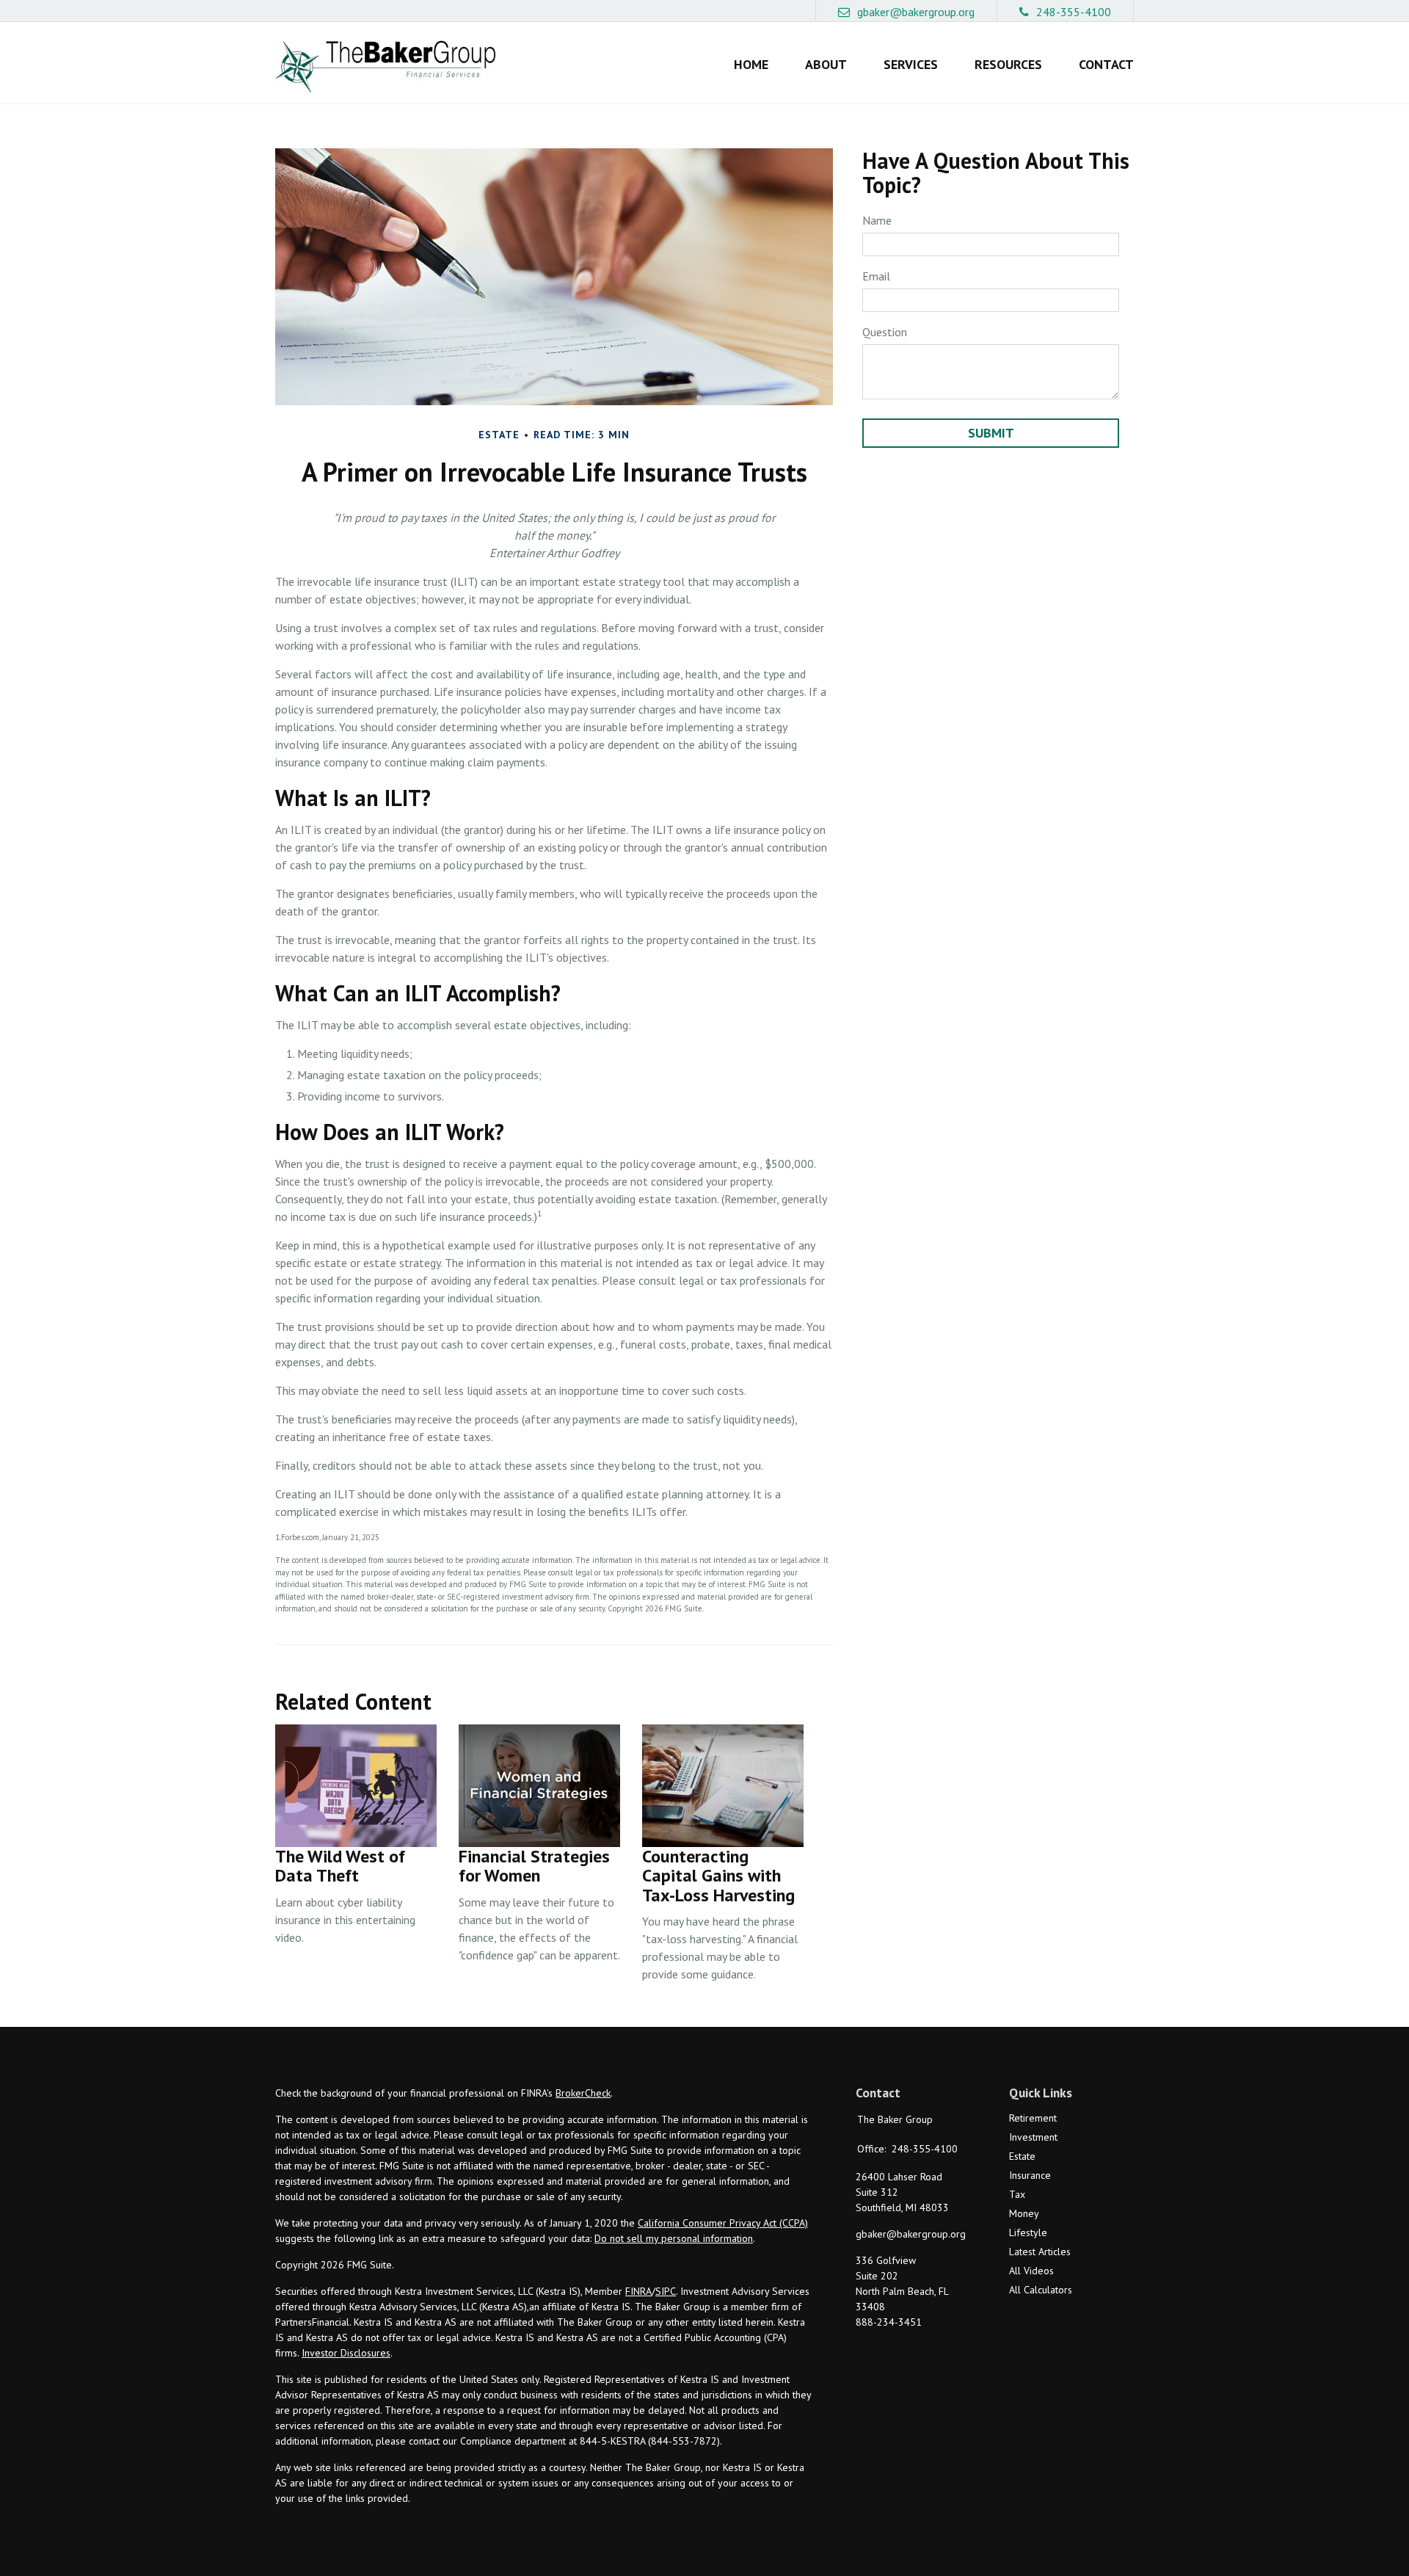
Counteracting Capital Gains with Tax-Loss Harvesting (718, 1876)
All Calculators (1041, 2290)
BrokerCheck (583, 2093)
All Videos (1031, 2271)
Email (876, 276)
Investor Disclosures (346, 2353)
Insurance (1030, 2175)
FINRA (638, 2291)
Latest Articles (1040, 2252)
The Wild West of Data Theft (340, 1866)
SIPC (666, 2291)
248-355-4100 (1074, 12)
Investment (1033, 2137)
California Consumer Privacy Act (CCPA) (723, 2223)
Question (885, 332)
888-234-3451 (889, 2322)
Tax (1017, 2194)
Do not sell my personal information (674, 2238)
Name (877, 220)
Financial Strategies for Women (534, 1866)
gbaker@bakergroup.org (916, 12)
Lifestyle (1028, 2232)
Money (1024, 2213)
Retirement (1033, 2118)
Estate (1022, 2156)
